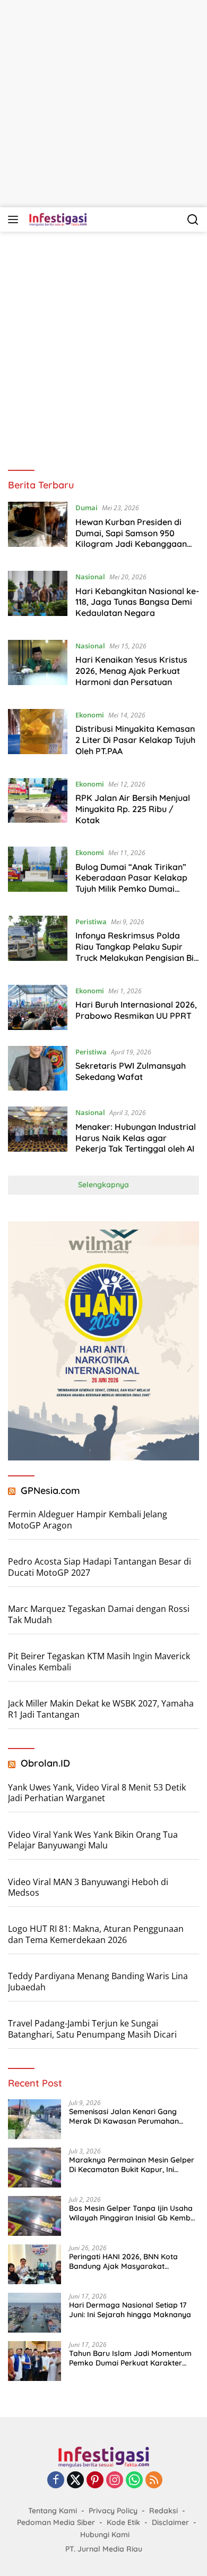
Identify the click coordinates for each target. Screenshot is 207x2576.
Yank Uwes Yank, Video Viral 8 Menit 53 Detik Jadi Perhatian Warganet (97, 1793)
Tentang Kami (53, 2511)
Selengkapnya (103, 1185)
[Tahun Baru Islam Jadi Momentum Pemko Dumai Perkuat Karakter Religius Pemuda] (34, 2361)
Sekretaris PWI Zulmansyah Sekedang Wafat (131, 1071)
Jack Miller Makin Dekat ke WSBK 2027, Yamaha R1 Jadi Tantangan (101, 1709)
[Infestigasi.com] (57, 219)
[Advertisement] (103, 104)
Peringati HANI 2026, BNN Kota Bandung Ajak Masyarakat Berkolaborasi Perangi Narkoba (126, 2261)
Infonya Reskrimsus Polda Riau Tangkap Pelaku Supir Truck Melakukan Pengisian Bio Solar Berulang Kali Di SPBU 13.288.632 (137, 957)
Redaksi (163, 2511)
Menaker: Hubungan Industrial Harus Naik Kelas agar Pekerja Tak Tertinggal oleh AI (136, 1138)
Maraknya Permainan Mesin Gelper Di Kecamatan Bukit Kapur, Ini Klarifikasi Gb (132, 2165)
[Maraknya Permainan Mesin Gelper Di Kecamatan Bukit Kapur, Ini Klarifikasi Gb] (34, 2168)
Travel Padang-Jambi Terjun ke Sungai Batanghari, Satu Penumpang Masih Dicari (92, 2029)
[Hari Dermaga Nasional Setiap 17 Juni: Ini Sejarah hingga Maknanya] (34, 2313)
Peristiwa (91, 922)
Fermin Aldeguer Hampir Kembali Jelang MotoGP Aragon (88, 1520)
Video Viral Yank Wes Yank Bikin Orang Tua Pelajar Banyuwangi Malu (93, 1840)
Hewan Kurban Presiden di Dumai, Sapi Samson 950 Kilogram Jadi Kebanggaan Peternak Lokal (131, 538)
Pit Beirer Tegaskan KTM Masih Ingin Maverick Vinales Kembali (99, 1662)
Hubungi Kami (105, 2535)
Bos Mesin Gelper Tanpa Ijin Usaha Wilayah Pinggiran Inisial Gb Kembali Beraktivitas (134, 2213)
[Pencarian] (193, 220)
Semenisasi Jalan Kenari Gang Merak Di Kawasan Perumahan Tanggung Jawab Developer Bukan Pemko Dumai (132, 2116)
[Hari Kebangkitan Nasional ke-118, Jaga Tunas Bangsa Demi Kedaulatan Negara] (38, 597)
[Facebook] (56, 2481)
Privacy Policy (113, 2511)
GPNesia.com (50, 1490)
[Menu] (15, 219)
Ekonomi (90, 715)
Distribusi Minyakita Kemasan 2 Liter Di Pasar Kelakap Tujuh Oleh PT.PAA (135, 740)
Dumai (87, 508)
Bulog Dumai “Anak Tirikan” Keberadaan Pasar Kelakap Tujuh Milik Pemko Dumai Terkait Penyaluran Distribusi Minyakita (133, 889)
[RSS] (154, 2481)
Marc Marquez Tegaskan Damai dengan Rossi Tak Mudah (99, 1614)
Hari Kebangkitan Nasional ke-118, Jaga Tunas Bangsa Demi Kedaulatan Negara (137, 602)
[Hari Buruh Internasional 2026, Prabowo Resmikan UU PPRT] (38, 1007)
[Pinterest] (95, 2481)
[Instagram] (115, 2481)
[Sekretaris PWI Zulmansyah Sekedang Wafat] (38, 1069)
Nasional (90, 577)
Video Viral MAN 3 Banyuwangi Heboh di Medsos (88, 1887)
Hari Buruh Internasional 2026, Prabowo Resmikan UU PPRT (136, 1010)
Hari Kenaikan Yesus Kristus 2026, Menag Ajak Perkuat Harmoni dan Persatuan (131, 671)
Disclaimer (170, 2522)
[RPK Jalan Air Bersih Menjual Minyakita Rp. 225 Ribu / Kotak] (38, 805)
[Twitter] (75, 2481)
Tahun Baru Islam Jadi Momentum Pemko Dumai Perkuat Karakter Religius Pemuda (130, 2358)
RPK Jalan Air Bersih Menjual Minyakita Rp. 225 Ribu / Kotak (133, 809)
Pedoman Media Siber (56, 2522)
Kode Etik (123, 2522)
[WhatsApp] (134, 2481)
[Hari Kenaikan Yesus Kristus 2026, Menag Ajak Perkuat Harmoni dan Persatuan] (38, 666)
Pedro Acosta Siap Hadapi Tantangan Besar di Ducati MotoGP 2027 (100, 1567)
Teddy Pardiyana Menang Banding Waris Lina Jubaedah (98, 1982)
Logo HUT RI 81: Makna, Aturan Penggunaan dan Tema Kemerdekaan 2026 (96, 1934)
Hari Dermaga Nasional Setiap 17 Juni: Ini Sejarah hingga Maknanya (130, 2310)
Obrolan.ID (45, 1763)
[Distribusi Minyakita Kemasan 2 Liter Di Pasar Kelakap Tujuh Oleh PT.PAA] (38, 736)
